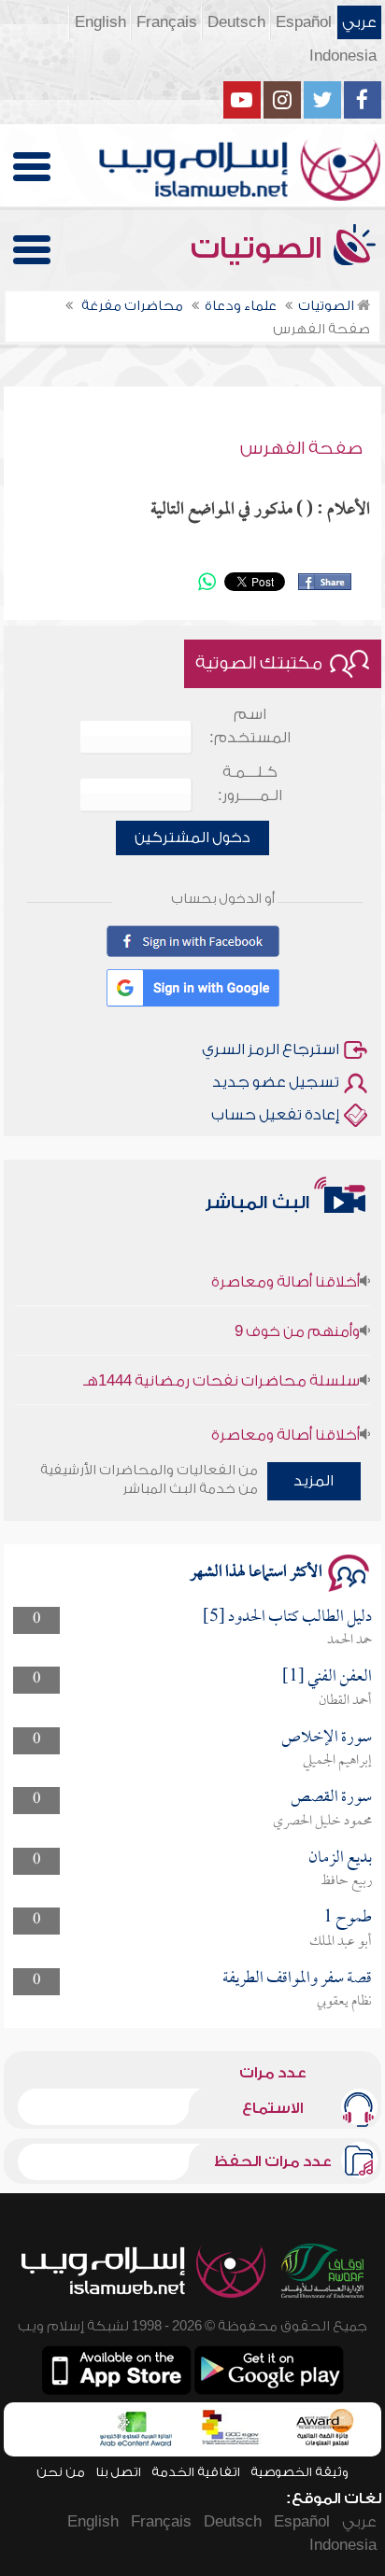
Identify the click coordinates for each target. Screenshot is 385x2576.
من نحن (61, 2472)
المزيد (314, 1481)
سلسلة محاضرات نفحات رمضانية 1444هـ (221, 1370)
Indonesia (343, 56)
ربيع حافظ (346, 1881)
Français (167, 22)
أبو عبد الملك (341, 1942)
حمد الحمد (349, 1640)
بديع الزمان (340, 1858)
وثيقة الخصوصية (299, 2472)
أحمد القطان (345, 1701)
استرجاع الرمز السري (271, 1049)
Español (304, 22)
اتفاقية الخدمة (196, 2472)
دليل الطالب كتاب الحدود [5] (287, 1618)
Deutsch (236, 22)
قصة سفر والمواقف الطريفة (297, 1979)
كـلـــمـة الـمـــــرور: (250, 784)
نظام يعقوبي (344, 2002)
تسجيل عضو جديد (276, 1082)
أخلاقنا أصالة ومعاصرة (285, 1271)
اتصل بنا (118, 2472)
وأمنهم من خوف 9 (297, 1320)
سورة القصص (331, 1798)
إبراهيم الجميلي (337, 1761)
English (100, 22)
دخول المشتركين (192, 838)
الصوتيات (260, 248)
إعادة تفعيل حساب (275, 1115)
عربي (359, 22)
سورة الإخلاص (327, 1738)
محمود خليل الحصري (322, 1822)
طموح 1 (348, 1918)
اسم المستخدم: (250, 726)
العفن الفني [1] (327, 1677)
